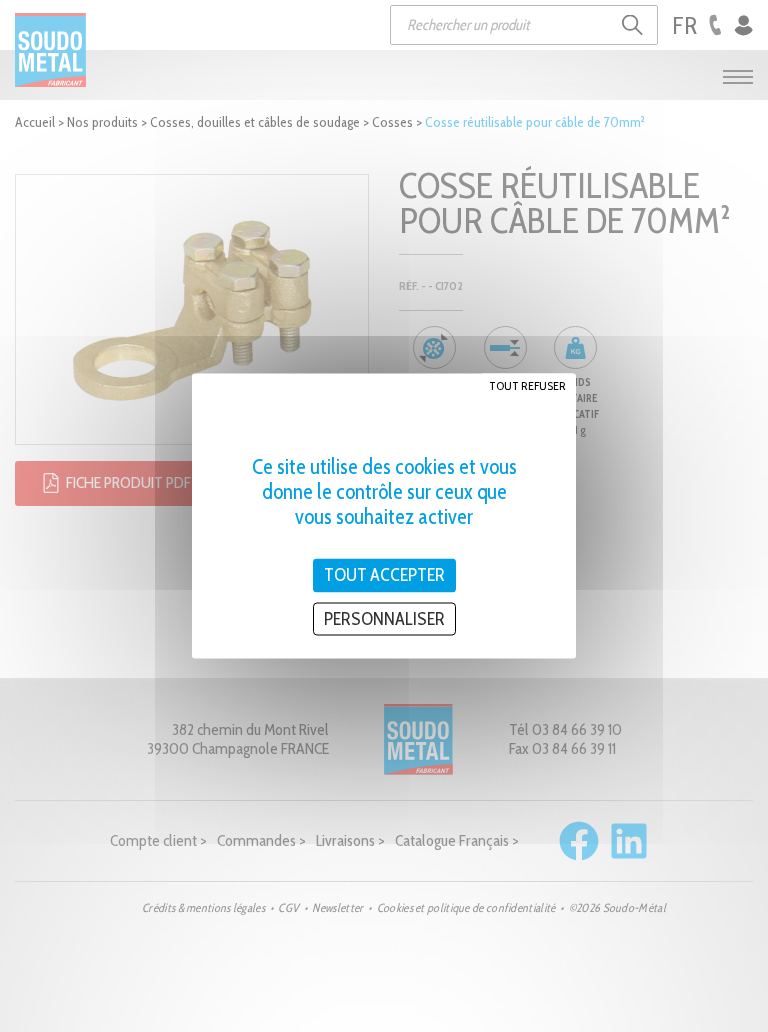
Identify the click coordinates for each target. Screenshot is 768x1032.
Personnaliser (384, 618)
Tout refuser (527, 385)
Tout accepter (384, 575)
